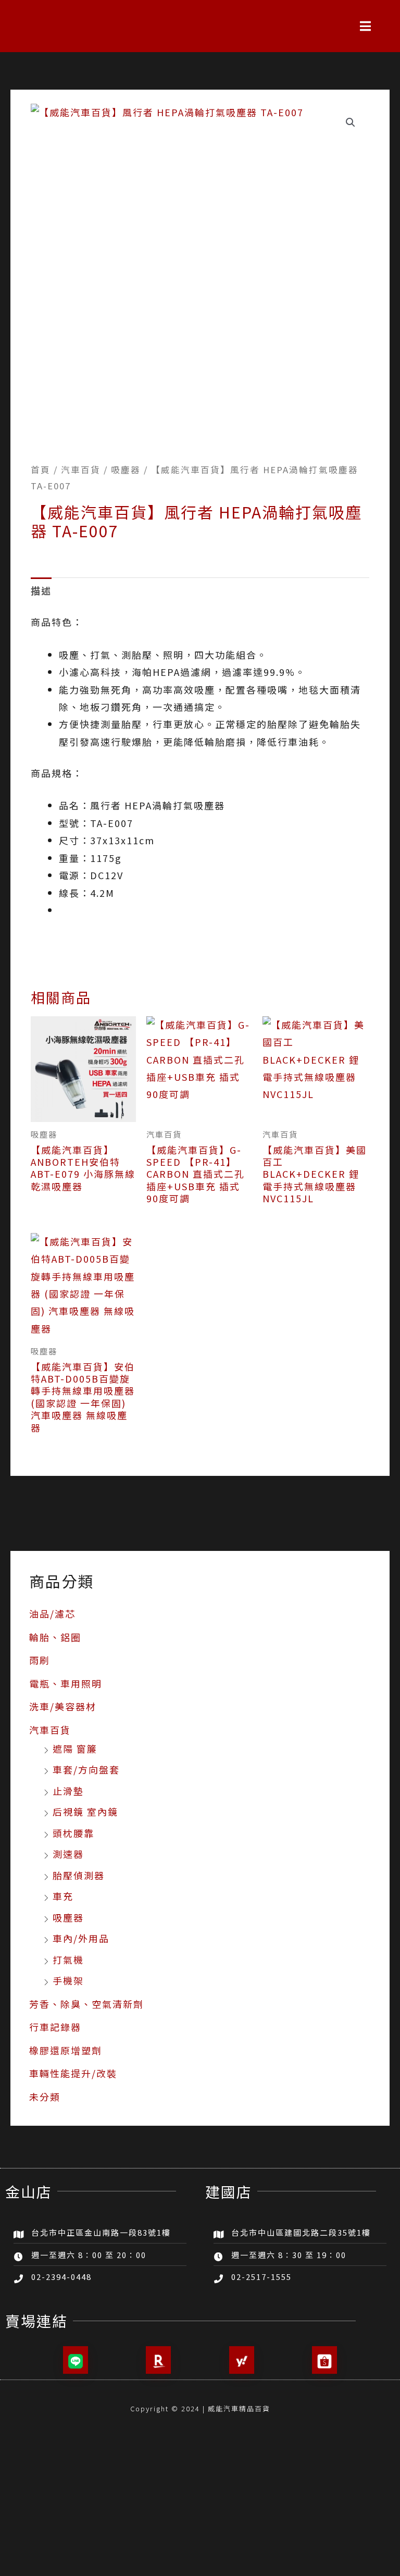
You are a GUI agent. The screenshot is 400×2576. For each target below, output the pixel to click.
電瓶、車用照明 (66, 1683)
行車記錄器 (55, 2027)
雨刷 (40, 1660)
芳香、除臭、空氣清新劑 (86, 2004)
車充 (63, 1896)
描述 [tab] (41, 590)
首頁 (41, 470)
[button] (366, 26)
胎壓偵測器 (79, 1875)
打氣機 (68, 1959)
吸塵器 (68, 1917)
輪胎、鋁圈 (55, 1637)
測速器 (68, 1854)
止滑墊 (68, 1791)
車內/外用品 (81, 1938)
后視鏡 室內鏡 (85, 1811)
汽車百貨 (50, 1730)
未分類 (45, 2097)
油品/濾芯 (52, 1613)
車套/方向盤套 (86, 1769)
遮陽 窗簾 (75, 1748)
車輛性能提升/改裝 (73, 2073)
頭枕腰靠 (73, 1833)
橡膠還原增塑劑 (66, 2050)
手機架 (68, 1980)
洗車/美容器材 (63, 1706)
